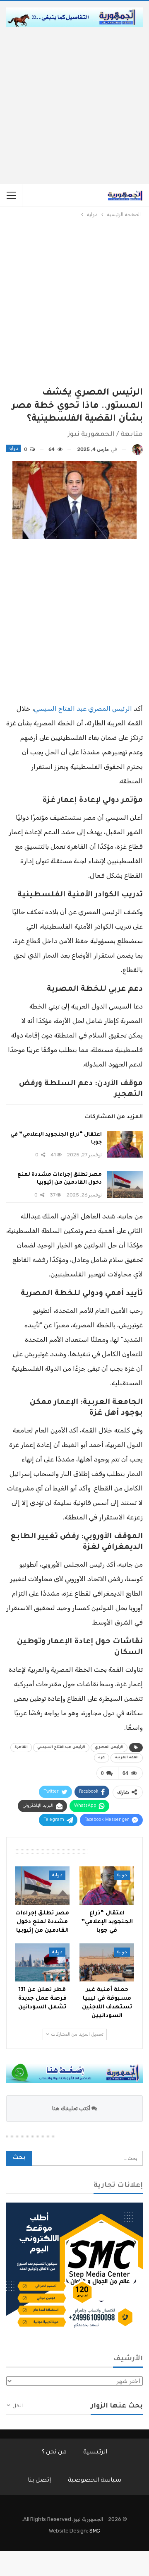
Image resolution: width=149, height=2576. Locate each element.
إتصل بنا (40, 2481)
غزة (102, 1758)
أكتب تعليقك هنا (72, 2108)
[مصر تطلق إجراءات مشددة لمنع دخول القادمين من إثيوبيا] (125, 1184)
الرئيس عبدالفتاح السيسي (61, 1748)
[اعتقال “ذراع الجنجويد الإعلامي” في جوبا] (125, 1144)
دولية (13, 448)
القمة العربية (127, 1758)
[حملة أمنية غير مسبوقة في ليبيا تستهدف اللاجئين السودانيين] (107, 1962)
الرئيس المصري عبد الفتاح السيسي (83, 709)
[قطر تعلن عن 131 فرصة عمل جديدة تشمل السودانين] (42, 1962)
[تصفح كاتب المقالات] (137, 449)
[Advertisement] (74, 106)
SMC (95, 2531)
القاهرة (21, 1748)
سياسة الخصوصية (95, 2481)
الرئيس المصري (109, 1748)
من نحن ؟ (54, 2453)
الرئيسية (95, 2453)
